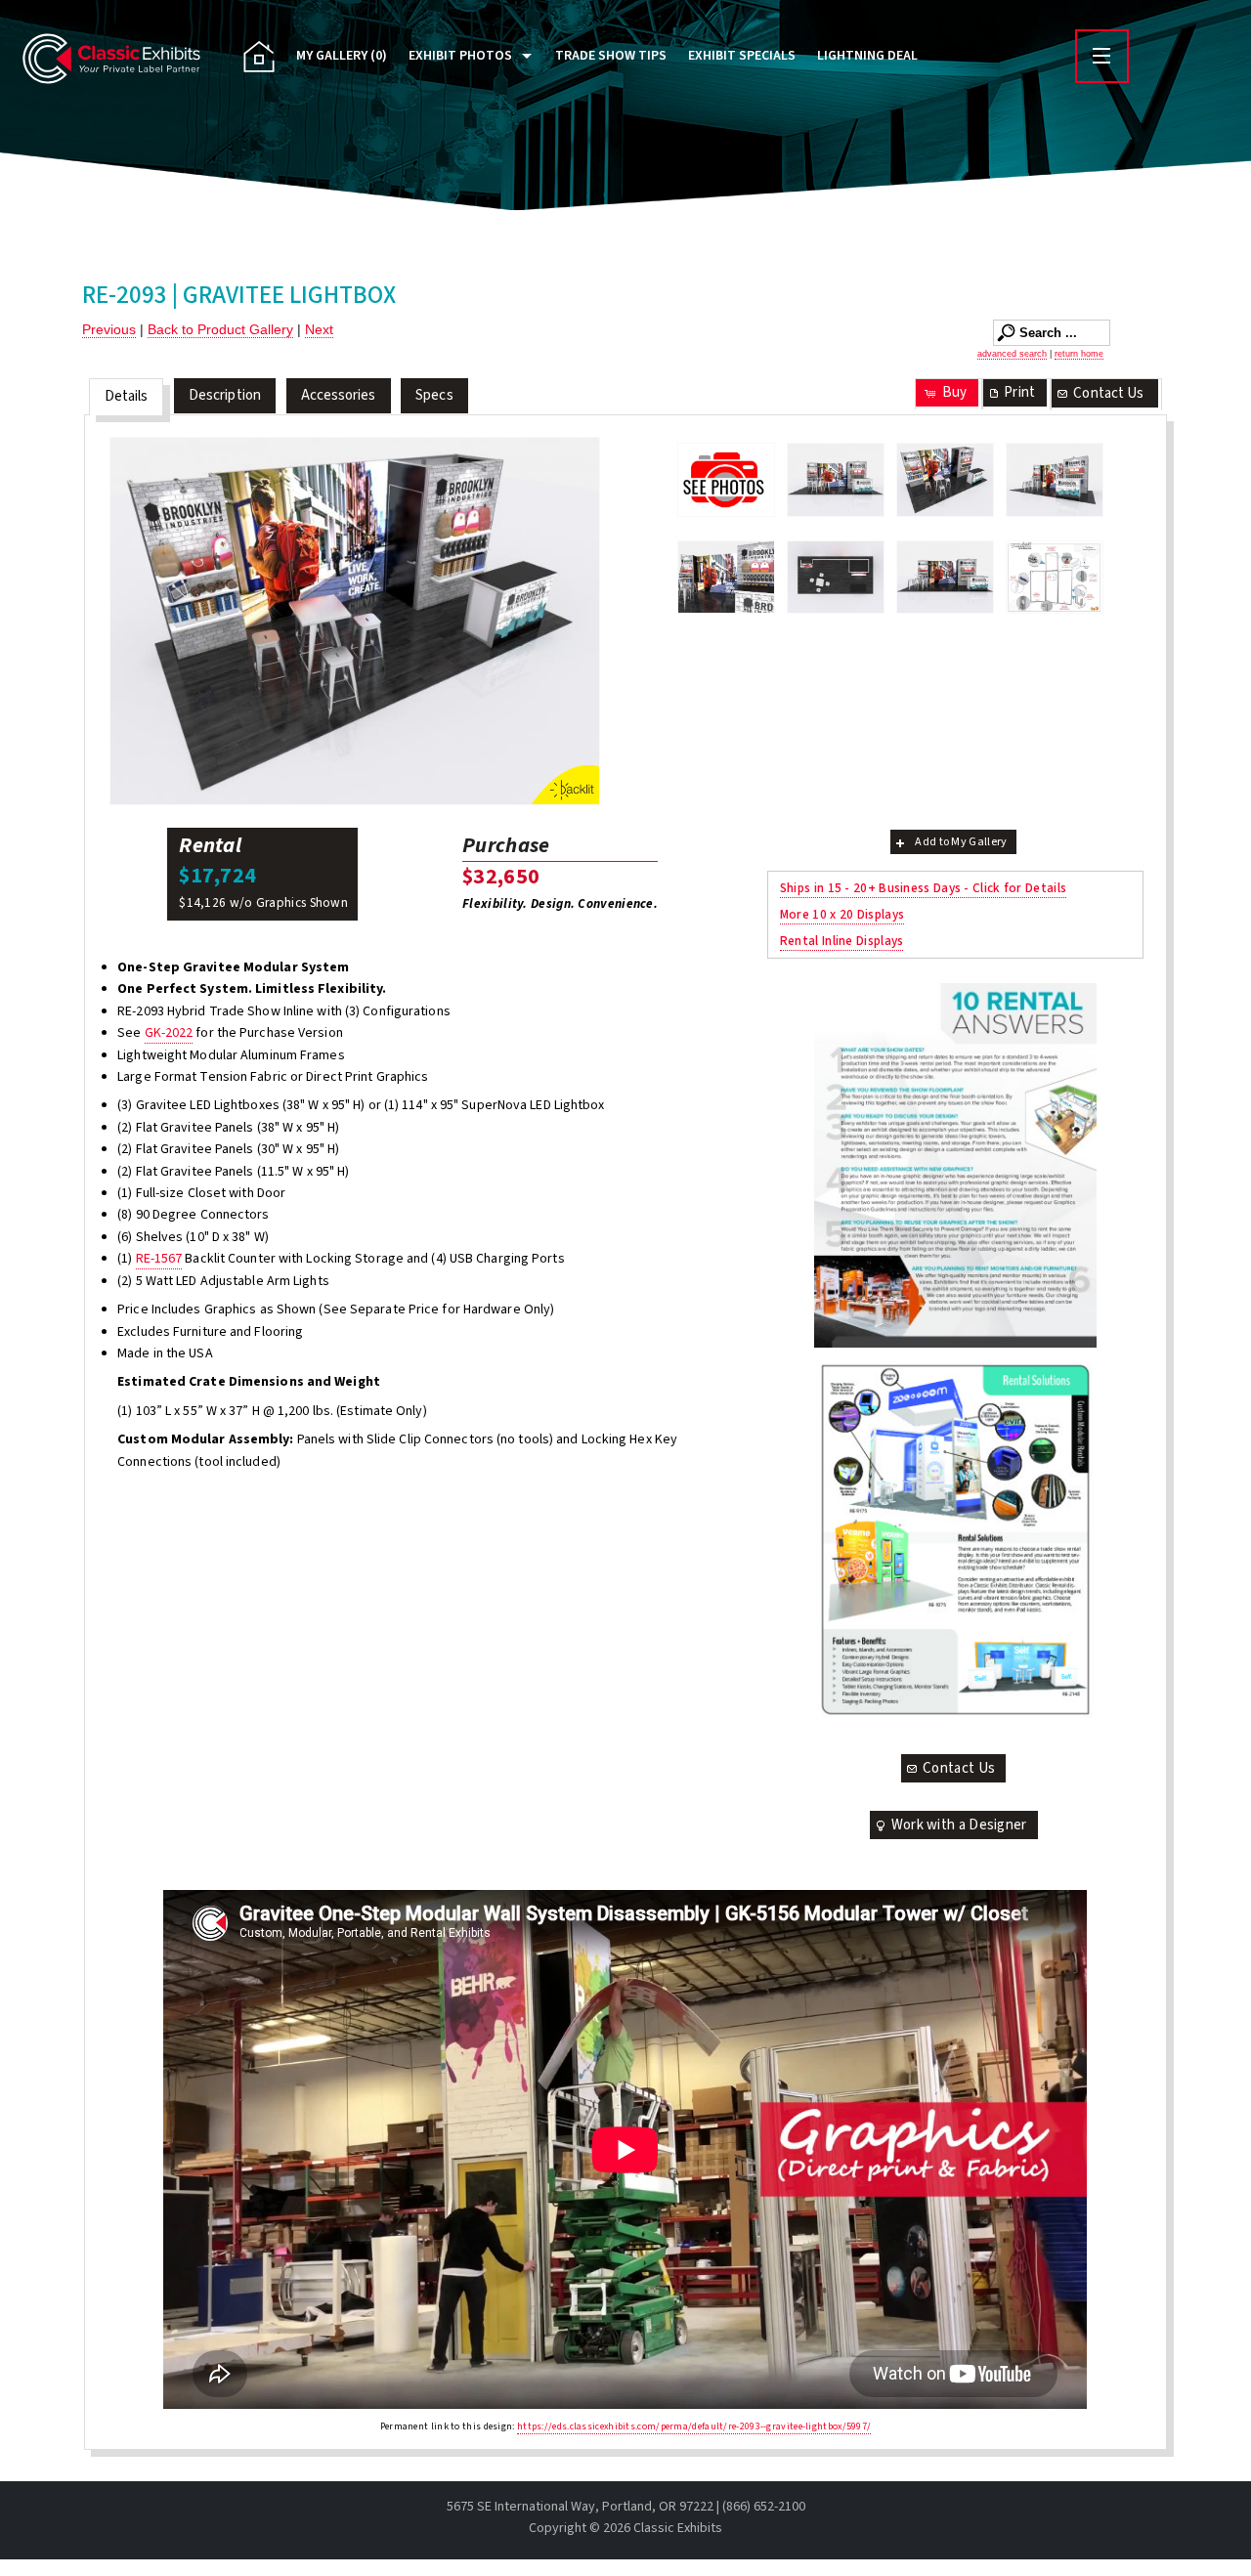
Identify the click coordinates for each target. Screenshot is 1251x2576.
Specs (434, 395)
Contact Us (1108, 393)
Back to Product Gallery (220, 329)
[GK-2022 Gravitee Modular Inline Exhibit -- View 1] (836, 480)
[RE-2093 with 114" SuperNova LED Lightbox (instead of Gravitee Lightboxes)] (945, 578)
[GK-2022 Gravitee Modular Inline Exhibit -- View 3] (1055, 480)
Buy (954, 392)
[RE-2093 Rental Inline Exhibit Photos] (726, 479)
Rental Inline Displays (842, 941)
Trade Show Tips (611, 56)
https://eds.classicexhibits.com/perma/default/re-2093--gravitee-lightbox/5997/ (694, 2426)
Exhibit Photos (460, 56)
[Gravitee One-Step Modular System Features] (1055, 578)
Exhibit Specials (742, 56)
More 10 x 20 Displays (842, 914)
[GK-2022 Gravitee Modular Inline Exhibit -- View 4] (726, 578)
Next (319, 329)
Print (1019, 392)
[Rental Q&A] (955, 1165)
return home (1079, 354)
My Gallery (342, 56)
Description (225, 395)
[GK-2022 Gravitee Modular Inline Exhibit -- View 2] (355, 621)
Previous (109, 329)
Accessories (339, 395)
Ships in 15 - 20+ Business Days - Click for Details (923, 888)
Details (127, 396)
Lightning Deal (867, 56)
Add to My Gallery (961, 842)
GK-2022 (169, 1033)
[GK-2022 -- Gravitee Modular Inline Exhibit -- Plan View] (836, 578)
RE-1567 (159, 1259)
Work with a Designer (959, 1825)
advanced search (1012, 354)
